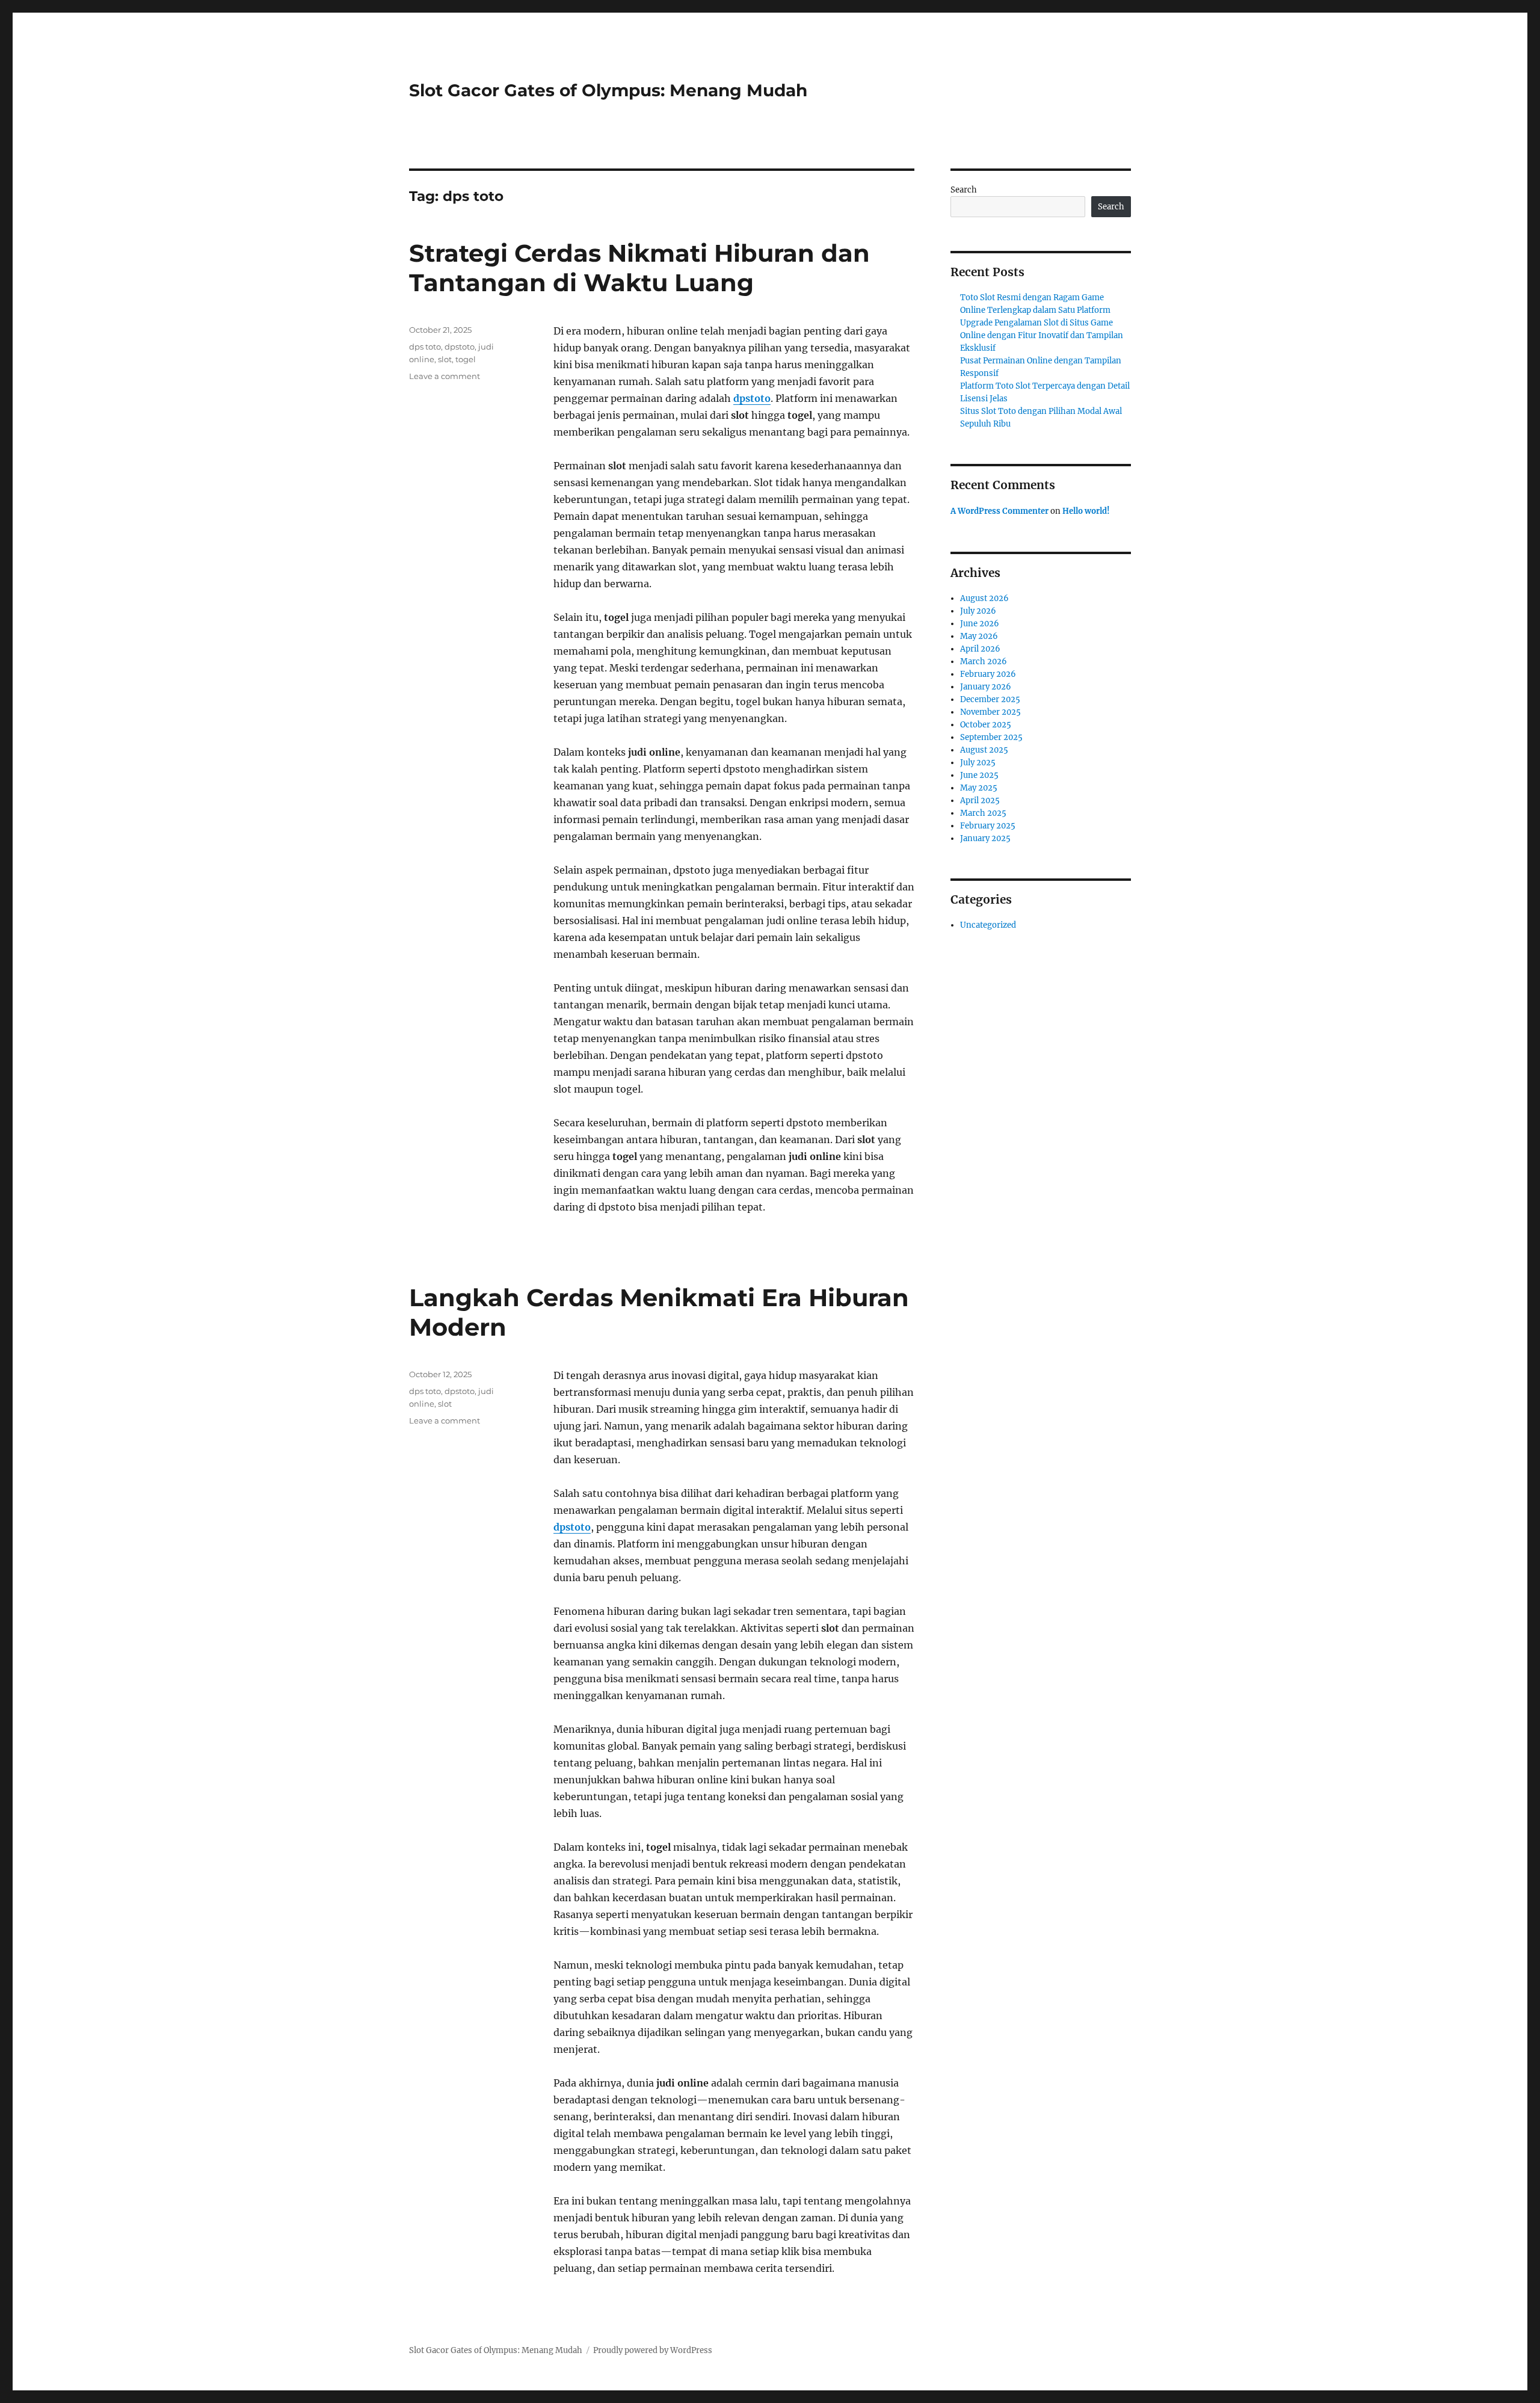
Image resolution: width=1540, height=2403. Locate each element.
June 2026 (980, 624)
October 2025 (986, 725)
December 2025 (990, 699)
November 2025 (990, 712)
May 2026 (979, 636)
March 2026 (984, 662)
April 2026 (980, 649)
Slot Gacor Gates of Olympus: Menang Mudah (608, 90)
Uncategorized (988, 925)
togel (466, 359)
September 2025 (991, 737)
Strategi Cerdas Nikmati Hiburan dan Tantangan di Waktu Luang (639, 268)
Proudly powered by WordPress (653, 2350)
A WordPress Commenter (999, 511)
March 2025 (983, 813)
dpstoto (752, 398)
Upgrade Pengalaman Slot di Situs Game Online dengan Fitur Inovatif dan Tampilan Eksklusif (1042, 335)
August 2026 (984, 598)
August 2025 (984, 750)
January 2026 (986, 687)
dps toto (425, 347)
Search (964, 190)
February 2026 (988, 674)
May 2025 (979, 788)
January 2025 (985, 838)
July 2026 (978, 611)
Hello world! (1086, 511)
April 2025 (980, 800)
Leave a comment (445, 376)
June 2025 (979, 775)
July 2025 (978, 763)
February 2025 (988, 826)
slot (445, 359)
